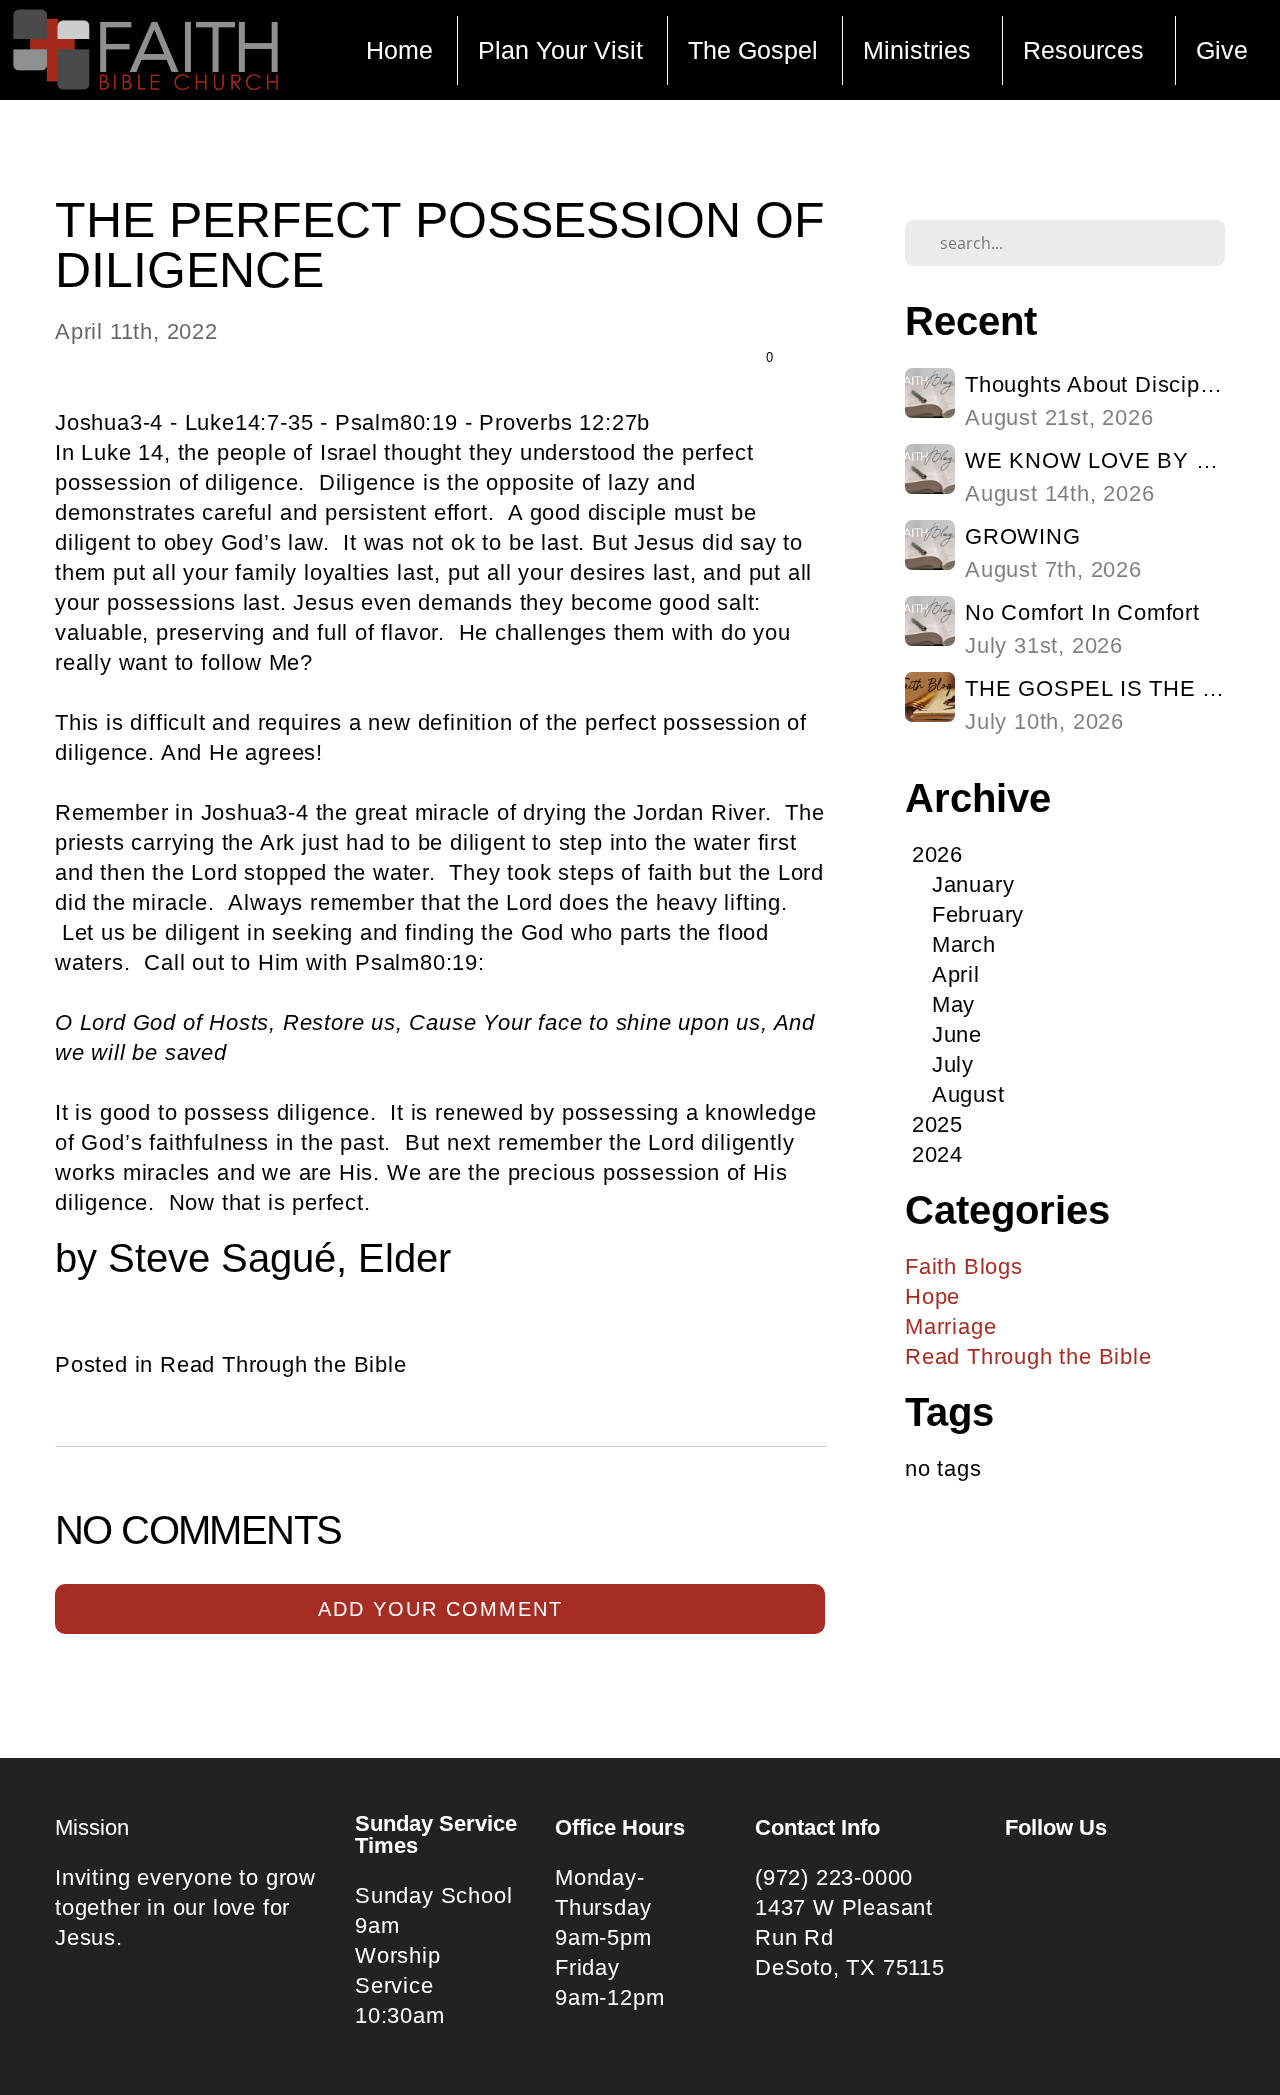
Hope (932, 1296)
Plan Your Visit (560, 50)
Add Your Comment (440, 1609)
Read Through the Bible (283, 1364)
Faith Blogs (964, 1266)
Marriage (950, 1326)
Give (1222, 50)
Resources (1087, 50)
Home (399, 50)
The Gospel (753, 50)
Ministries (920, 50)
